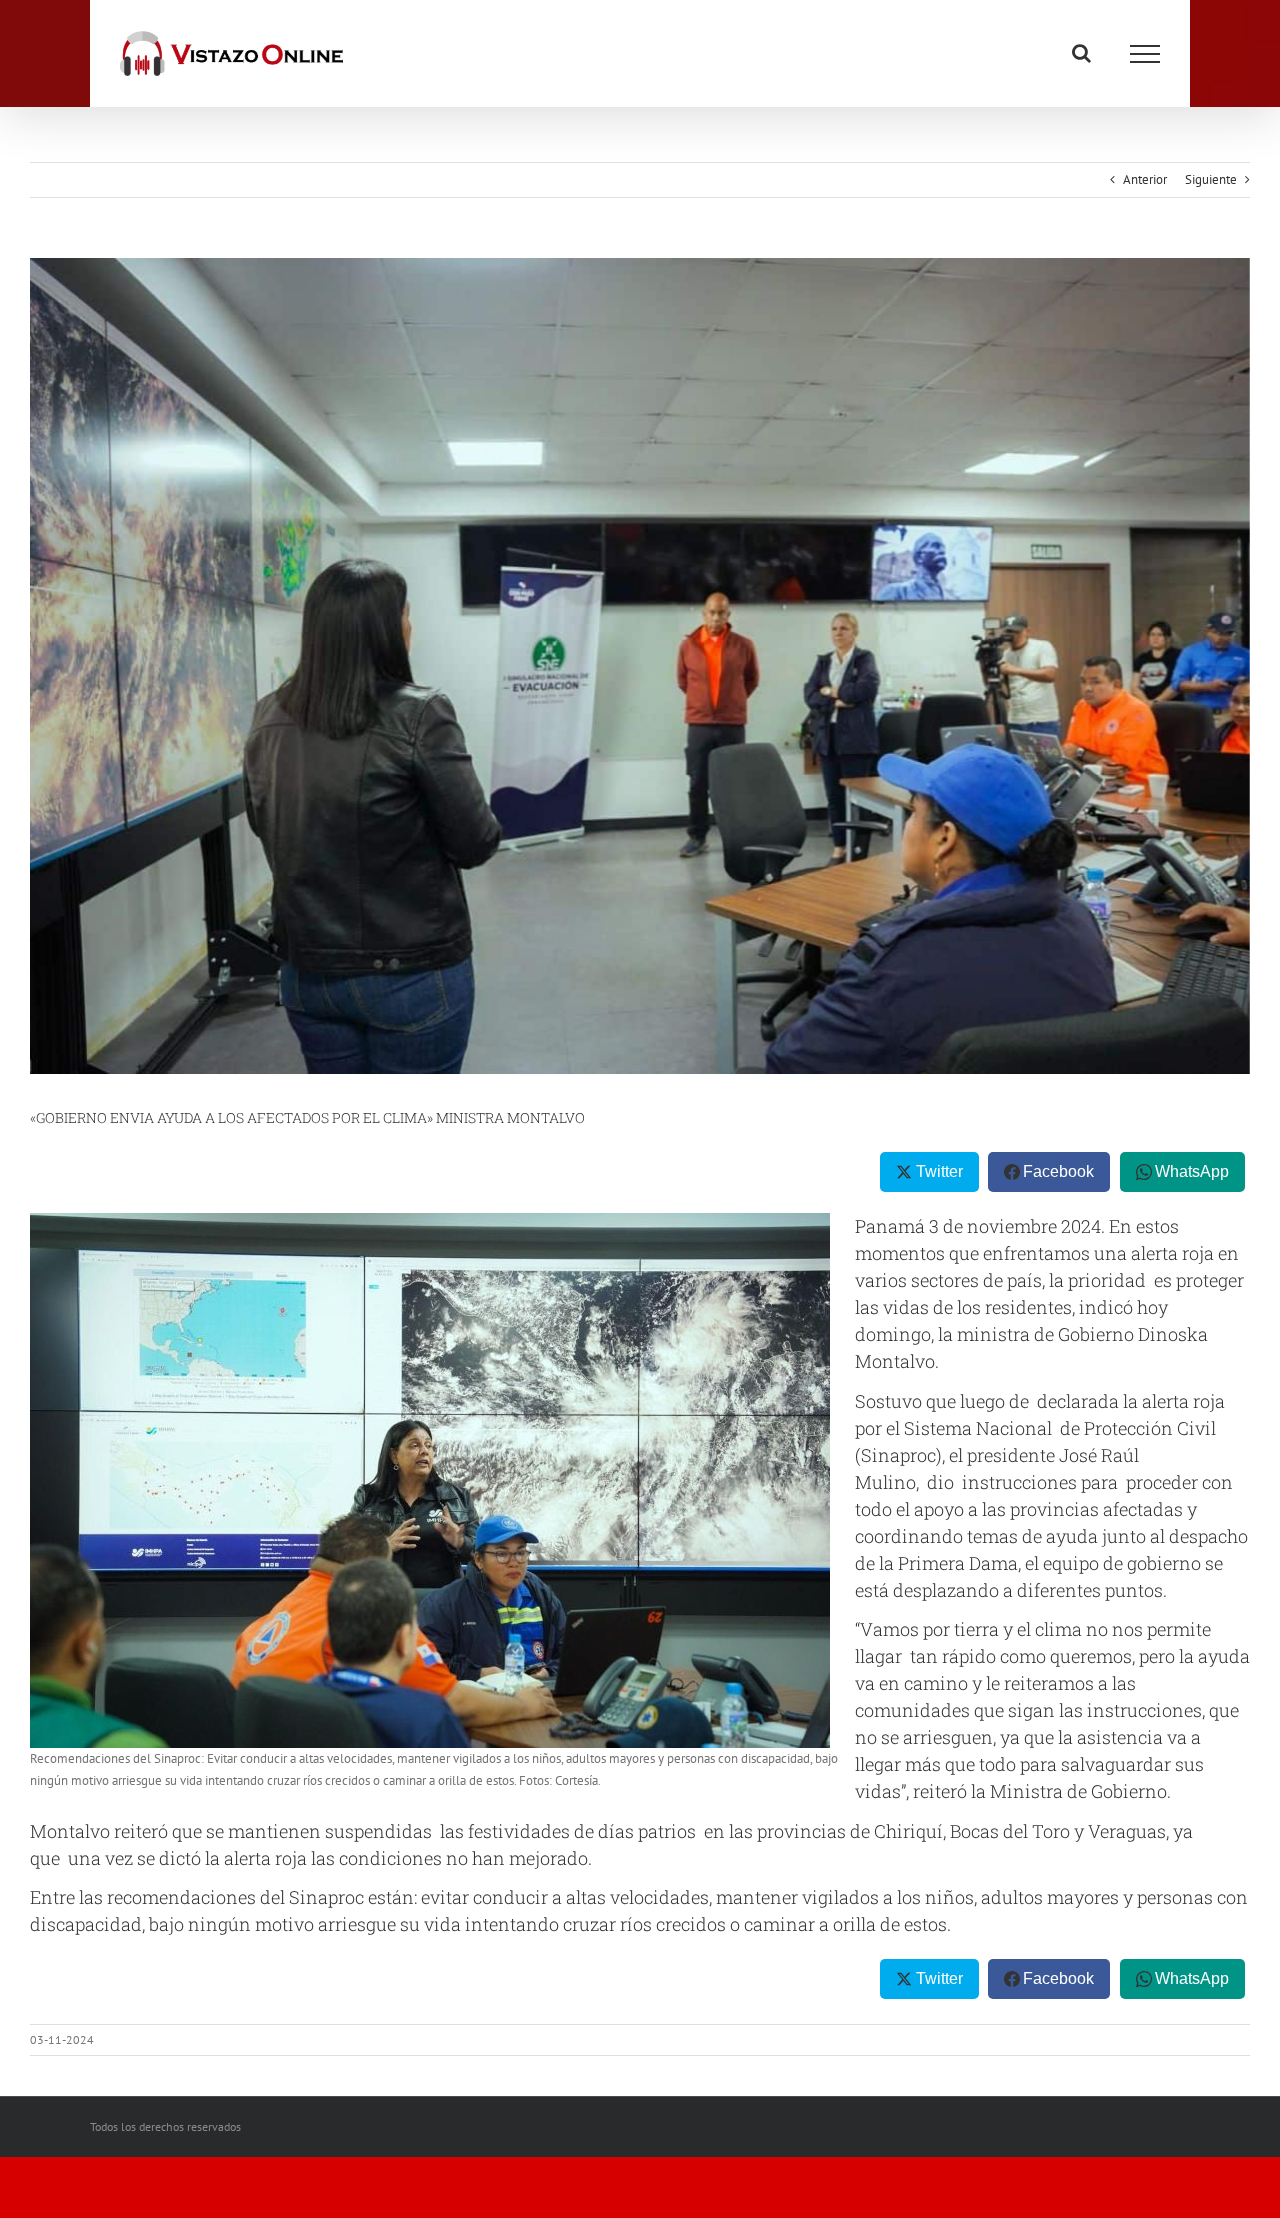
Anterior (1145, 179)
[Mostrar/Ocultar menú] (1145, 54)
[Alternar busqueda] (1081, 53)
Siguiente (1211, 179)
